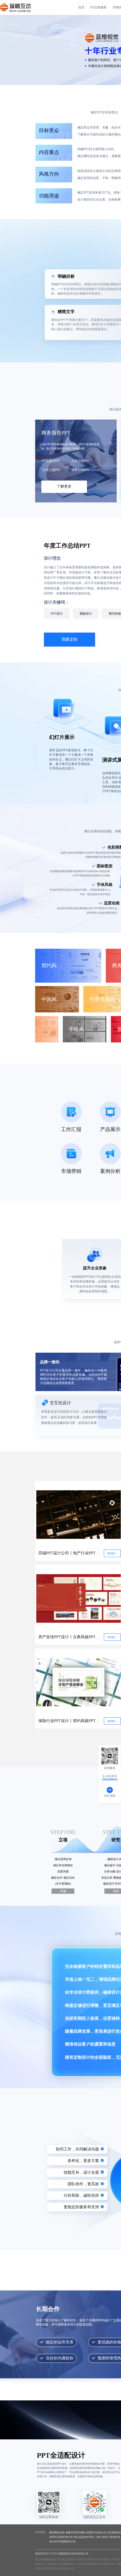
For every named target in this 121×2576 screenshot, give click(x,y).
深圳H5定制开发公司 (61, 2537)
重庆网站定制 (57, 2533)
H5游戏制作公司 (68, 2564)
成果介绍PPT (80, 470)
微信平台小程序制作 (47, 2564)
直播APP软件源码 (75, 2533)
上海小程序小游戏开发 (107, 2537)
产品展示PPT (51, 461)
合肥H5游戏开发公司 (90, 2564)
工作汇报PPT (51, 470)
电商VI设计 (109, 2564)
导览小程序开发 (44, 2568)
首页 (81, 7)
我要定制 (70, 639)
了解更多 (64, 486)
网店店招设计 (69, 2559)
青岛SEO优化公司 (64, 2568)
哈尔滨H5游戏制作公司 (62, 2541)
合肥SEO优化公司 (96, 2533)
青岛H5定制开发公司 (89, 2559)
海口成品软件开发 (84, 2537)
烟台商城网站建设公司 (48, 2559)
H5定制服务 (98, 7)
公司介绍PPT (80, 461)
